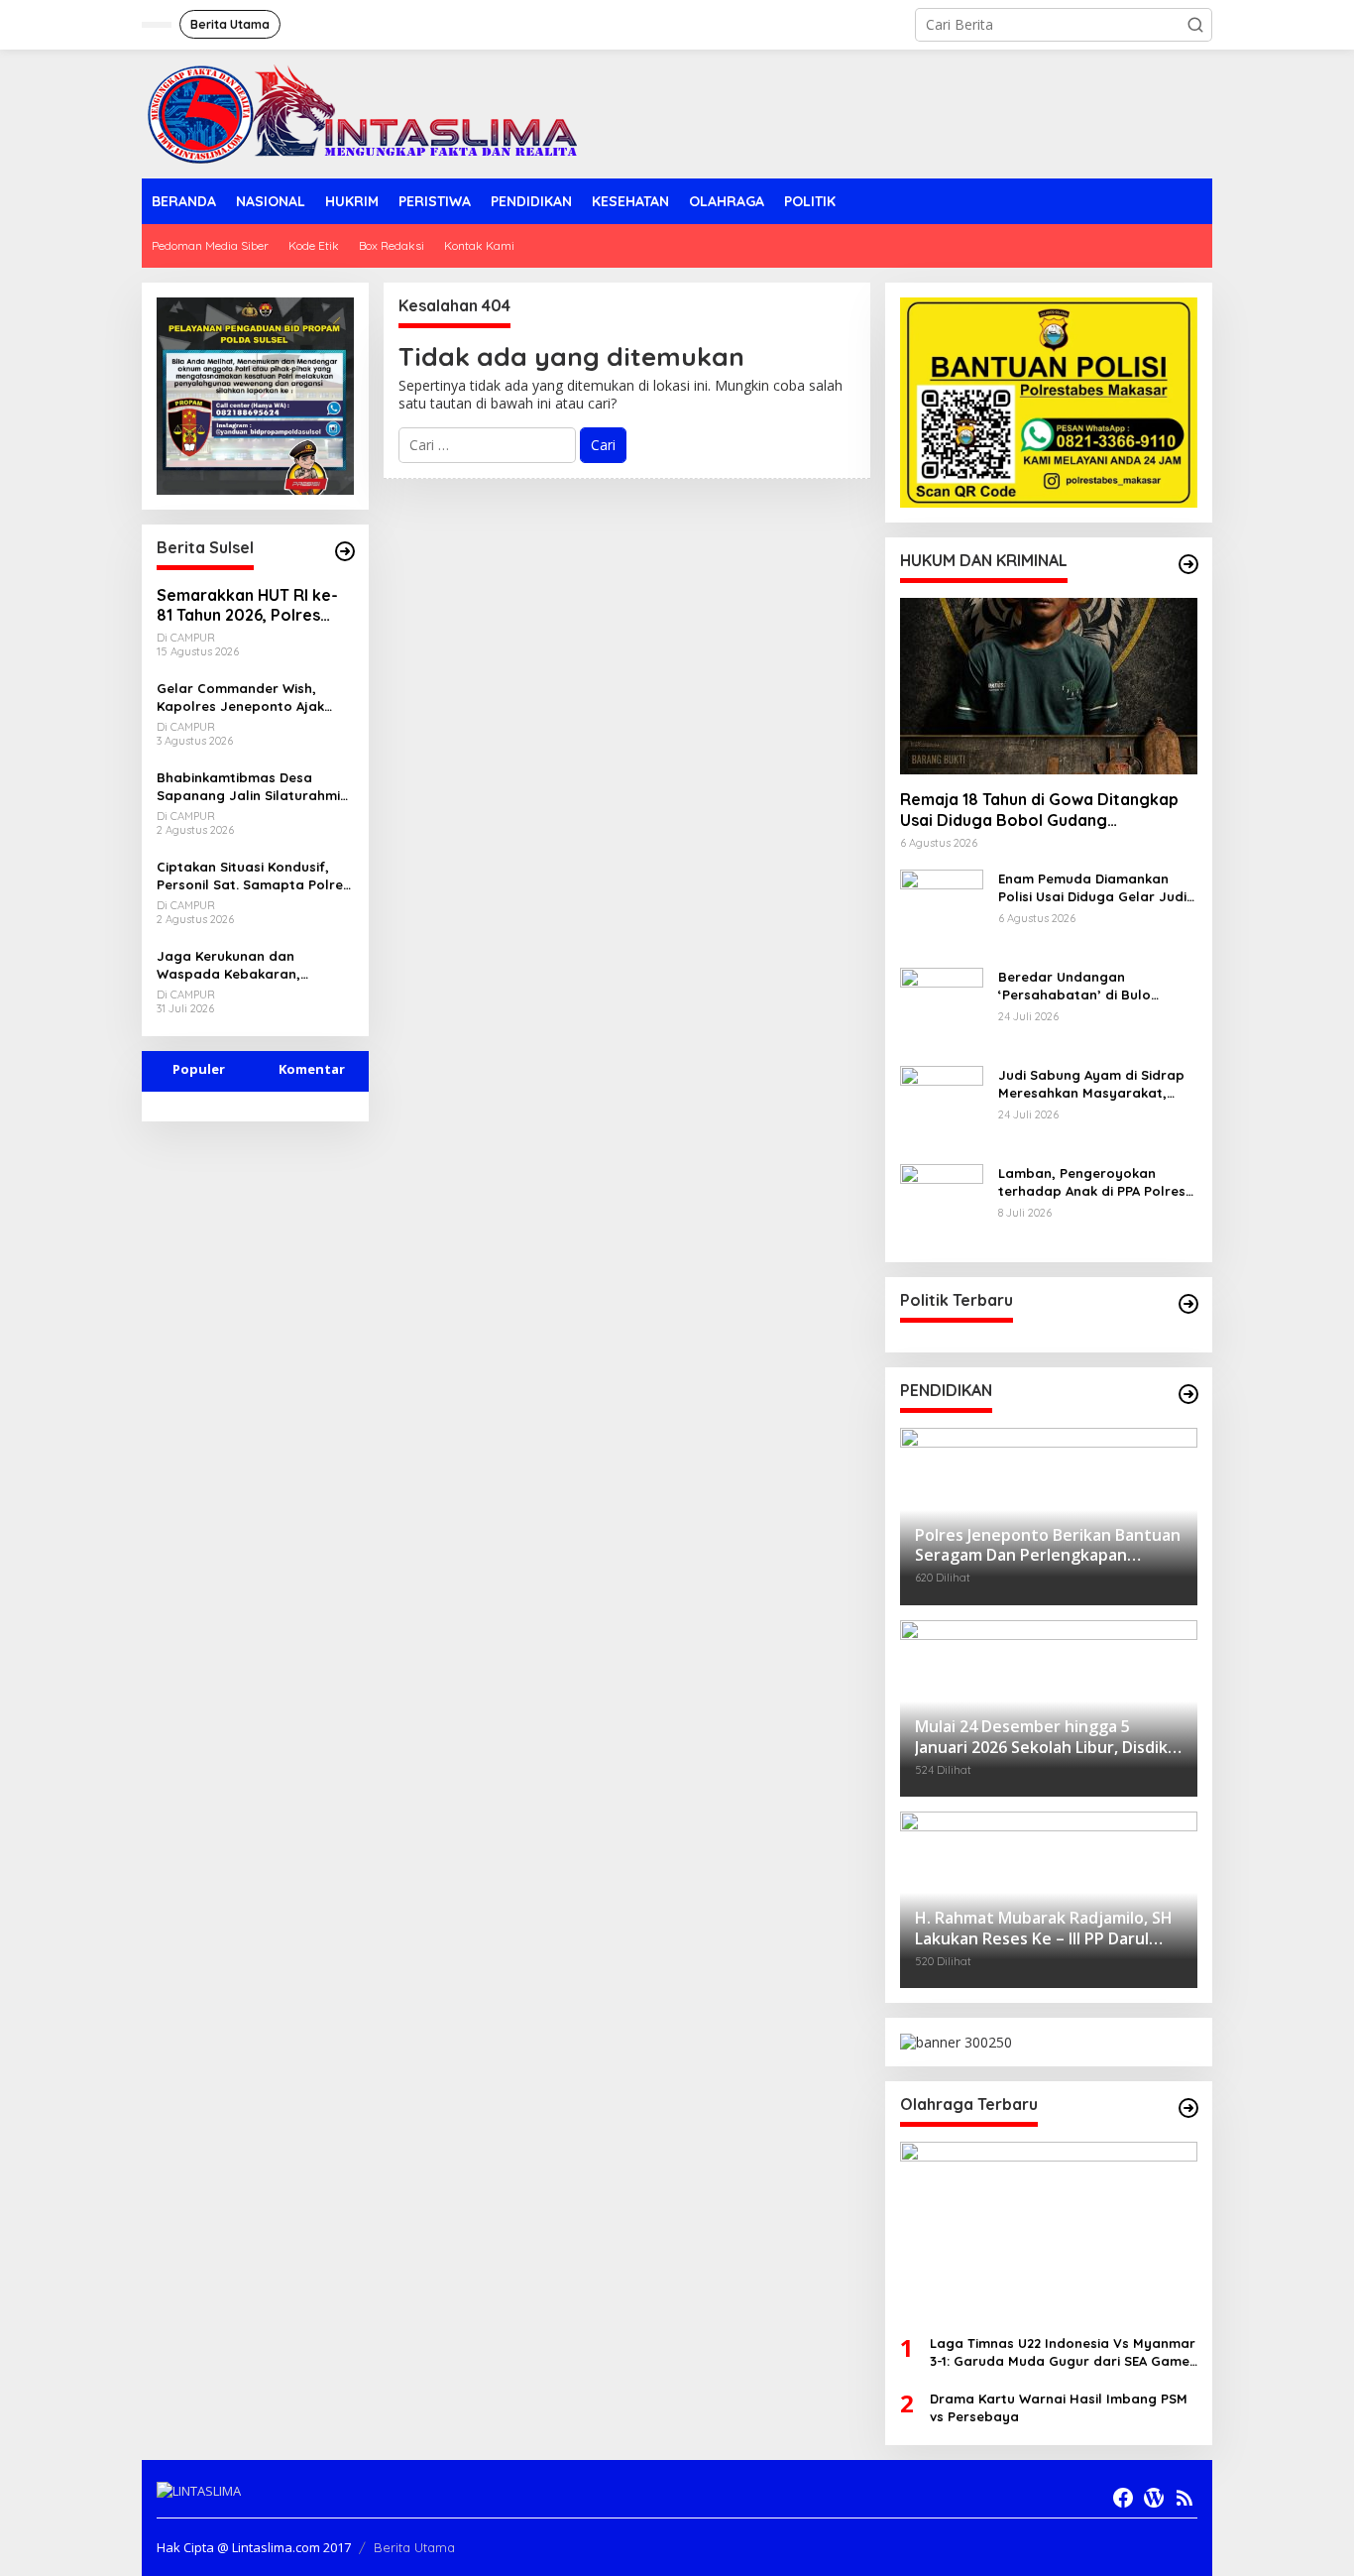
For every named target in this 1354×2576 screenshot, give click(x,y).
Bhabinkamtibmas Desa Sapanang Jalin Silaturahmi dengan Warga (248, 787)
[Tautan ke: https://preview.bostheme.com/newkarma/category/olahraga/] (1188, 2108)
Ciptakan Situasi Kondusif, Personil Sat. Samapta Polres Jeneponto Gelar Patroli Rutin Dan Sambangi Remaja (253, 876)
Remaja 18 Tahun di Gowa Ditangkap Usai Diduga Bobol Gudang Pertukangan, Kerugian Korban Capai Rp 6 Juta (1043, 810)
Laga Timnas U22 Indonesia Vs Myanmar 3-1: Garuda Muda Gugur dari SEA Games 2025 (1063, 2352)
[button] (1195, 25)
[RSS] (1185, 2498)
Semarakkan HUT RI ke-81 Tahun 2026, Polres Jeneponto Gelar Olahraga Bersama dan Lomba (247, 606)
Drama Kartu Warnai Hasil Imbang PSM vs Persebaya (1059, 2407)
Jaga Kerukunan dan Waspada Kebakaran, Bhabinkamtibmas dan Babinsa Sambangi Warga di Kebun (251, 965)
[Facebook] (1123, 2498)
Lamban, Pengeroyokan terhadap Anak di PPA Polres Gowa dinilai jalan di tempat (1092, 1182)
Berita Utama (414, 2547)
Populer (199, 1069)
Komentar (312, 1069)
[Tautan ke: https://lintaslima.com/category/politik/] (1188, 1304)
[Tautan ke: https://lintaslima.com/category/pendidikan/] (1188, 1394)
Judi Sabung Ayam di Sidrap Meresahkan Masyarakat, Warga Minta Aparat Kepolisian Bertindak (1091, 1084)
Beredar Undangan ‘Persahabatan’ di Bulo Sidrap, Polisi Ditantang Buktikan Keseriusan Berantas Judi (1097, 986)
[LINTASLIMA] (368, 113)
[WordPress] (1154, 2498)
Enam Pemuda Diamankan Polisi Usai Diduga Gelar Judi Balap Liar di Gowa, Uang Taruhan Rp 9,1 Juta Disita (1092, 888)
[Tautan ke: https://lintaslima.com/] (345, 551)
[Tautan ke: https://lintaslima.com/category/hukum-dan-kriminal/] (1188, 564)
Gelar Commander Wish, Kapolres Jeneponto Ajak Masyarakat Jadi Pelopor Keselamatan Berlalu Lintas (248, 698)
